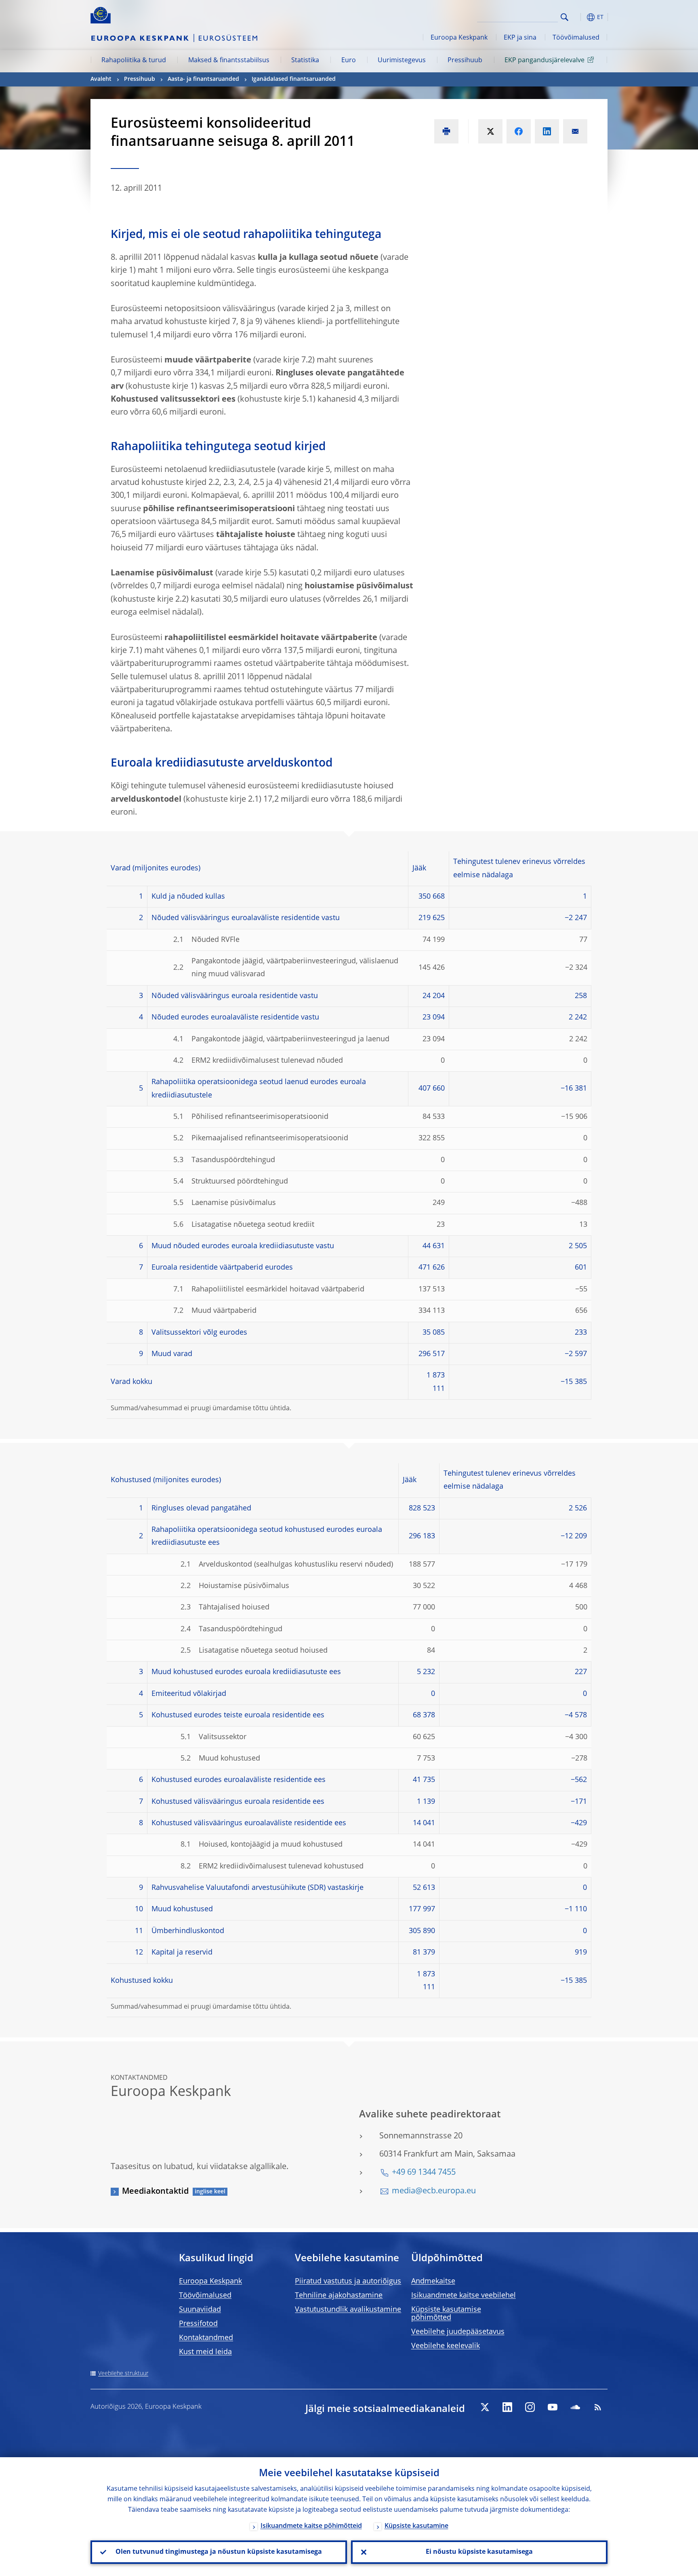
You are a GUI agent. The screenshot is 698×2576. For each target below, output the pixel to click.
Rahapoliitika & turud (134, 61)
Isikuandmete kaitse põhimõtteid (311, 2526)
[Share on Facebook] (519, 131)
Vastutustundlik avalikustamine (348, 2310)
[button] (579, 17)
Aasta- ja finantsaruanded (203, 79)
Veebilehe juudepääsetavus (458, 2332)
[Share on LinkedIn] (547, 131)
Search (564, 17)
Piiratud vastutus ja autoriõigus (348, 2281)
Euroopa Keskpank (459, 38)
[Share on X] (490, 131)
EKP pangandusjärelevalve (545, 61)
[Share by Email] (575, 131)
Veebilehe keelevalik (446, 2346)
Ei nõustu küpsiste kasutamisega (479, 2552)
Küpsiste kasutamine (416, 2526)
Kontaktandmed (206, 2338)
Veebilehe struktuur (123, 2374)
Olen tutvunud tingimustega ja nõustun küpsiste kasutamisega (219, 2552)
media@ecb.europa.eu (434, 2191)
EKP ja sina (520, 38)
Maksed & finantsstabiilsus (229, 61)
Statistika (305, 61)
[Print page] (446, 131)
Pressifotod (198, 2324)
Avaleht (101, 79)
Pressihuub (465, 61)
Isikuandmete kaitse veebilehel (464, 2296)
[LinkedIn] (507, 2407)
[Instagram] (530, 2407)
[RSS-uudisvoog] (598, 2407)
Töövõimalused (576, 38)
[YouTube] (553, 2407)
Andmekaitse (433, 2281)
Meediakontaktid (155, 2192)
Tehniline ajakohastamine (339, 2296)
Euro (349, 61)
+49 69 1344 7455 (424, 2173)
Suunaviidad (200, 2310)
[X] (485, 2407)
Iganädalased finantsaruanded (294, 79)
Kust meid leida (205, 2352)
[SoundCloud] (575, 2407)
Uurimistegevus (402, 61)
